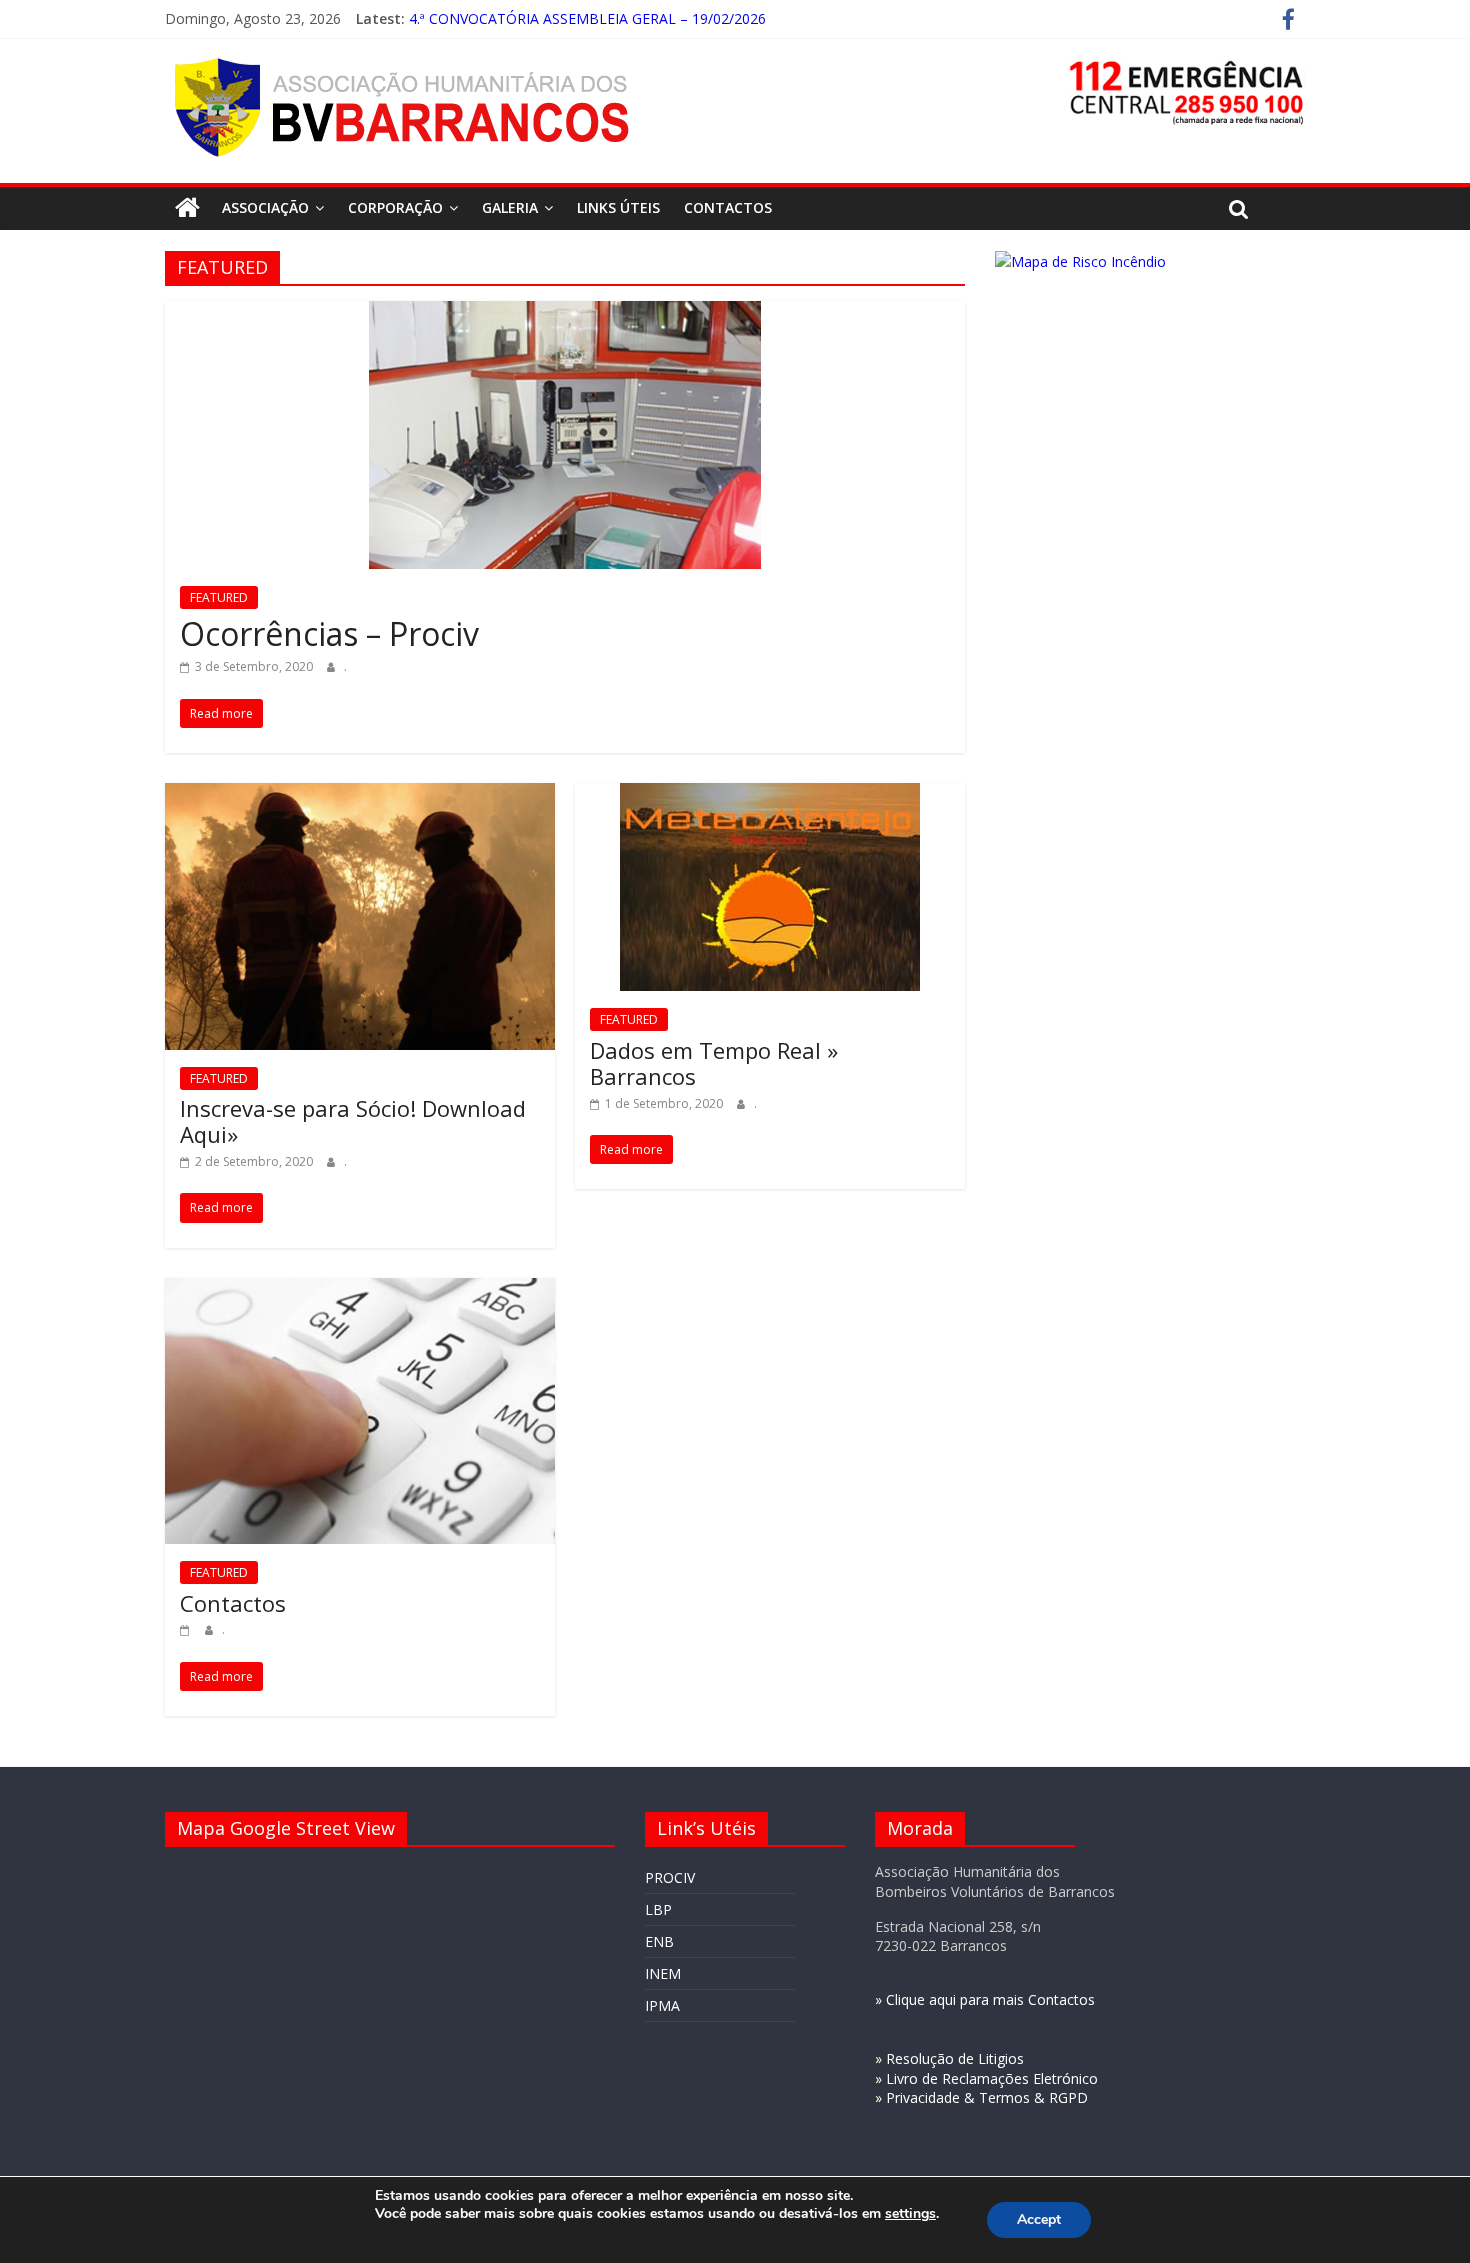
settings (910, 2214)
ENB (659, 1941)
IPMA (662, 2005)
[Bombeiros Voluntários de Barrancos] (187, 208)
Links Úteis (618, 207)
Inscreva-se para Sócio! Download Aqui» (353, 1121)
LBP (658, 1909)
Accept (1039, 2219)
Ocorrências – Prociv (329, 633)
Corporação (395, 207)
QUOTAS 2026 (456, 13)
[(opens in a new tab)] (565, 313)
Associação (265, 207)
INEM (663, 1973)
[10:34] (187, 1629)
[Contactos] (360, 1290)
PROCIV (670, 1877)
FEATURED (219, 597)
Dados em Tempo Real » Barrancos (714, 1063)
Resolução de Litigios (955, 2058)
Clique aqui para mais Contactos (990, 1999)
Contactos (728, 207)
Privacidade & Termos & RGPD (987, 2097)
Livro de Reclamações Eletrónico (992, 2078)
